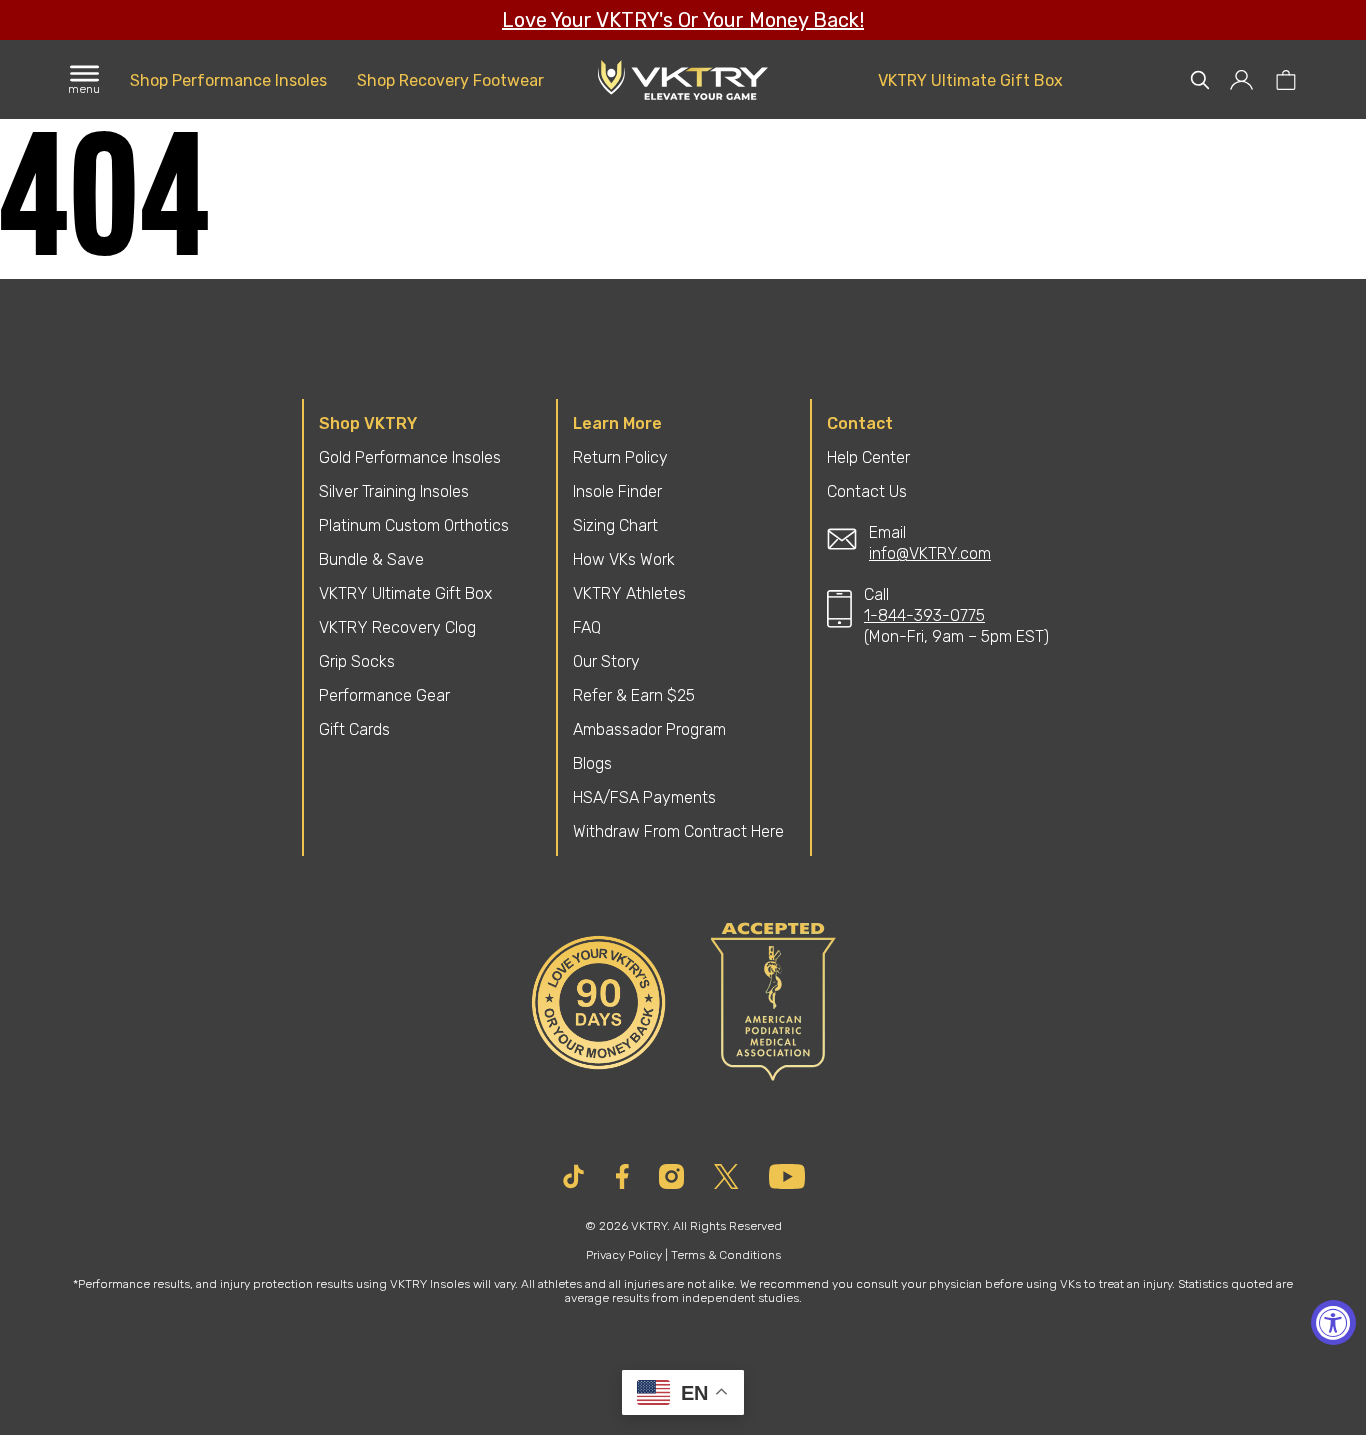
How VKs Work (624, 559)
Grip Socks (357, 661)
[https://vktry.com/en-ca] (683, 80)
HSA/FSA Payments (644, 797)
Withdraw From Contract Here (678, 831)
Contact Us (867, 491)
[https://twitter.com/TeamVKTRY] (726, 1176)
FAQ (587, 627)
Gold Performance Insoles (410, 457)
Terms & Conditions (726, 1255)
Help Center (868, 457)
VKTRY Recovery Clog (397, 627)
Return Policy (620, 457)
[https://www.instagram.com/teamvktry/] (671, 1176)
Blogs (592, 763)
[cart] (1285, 80)
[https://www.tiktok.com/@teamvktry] (573, 1176)
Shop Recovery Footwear (450, 80)
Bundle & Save (371, 559)
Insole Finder (617, 491)
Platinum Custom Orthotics (414, 525)
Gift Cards (354, 729)
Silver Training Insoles (394, 491)
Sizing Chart (615, 525)
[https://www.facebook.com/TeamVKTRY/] (623, 1176)
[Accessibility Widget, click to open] (1333, 1322)
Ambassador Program (649, 729)
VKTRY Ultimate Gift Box (970, 80)
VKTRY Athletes (629, 593)
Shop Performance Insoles (228, 80)
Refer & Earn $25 (634, 695)
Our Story (606, 661)
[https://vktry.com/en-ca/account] (1242, 80)
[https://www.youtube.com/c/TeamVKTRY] (787, 1176)
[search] (1200, 80)
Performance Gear (384, 695)
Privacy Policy (624, 1255)
